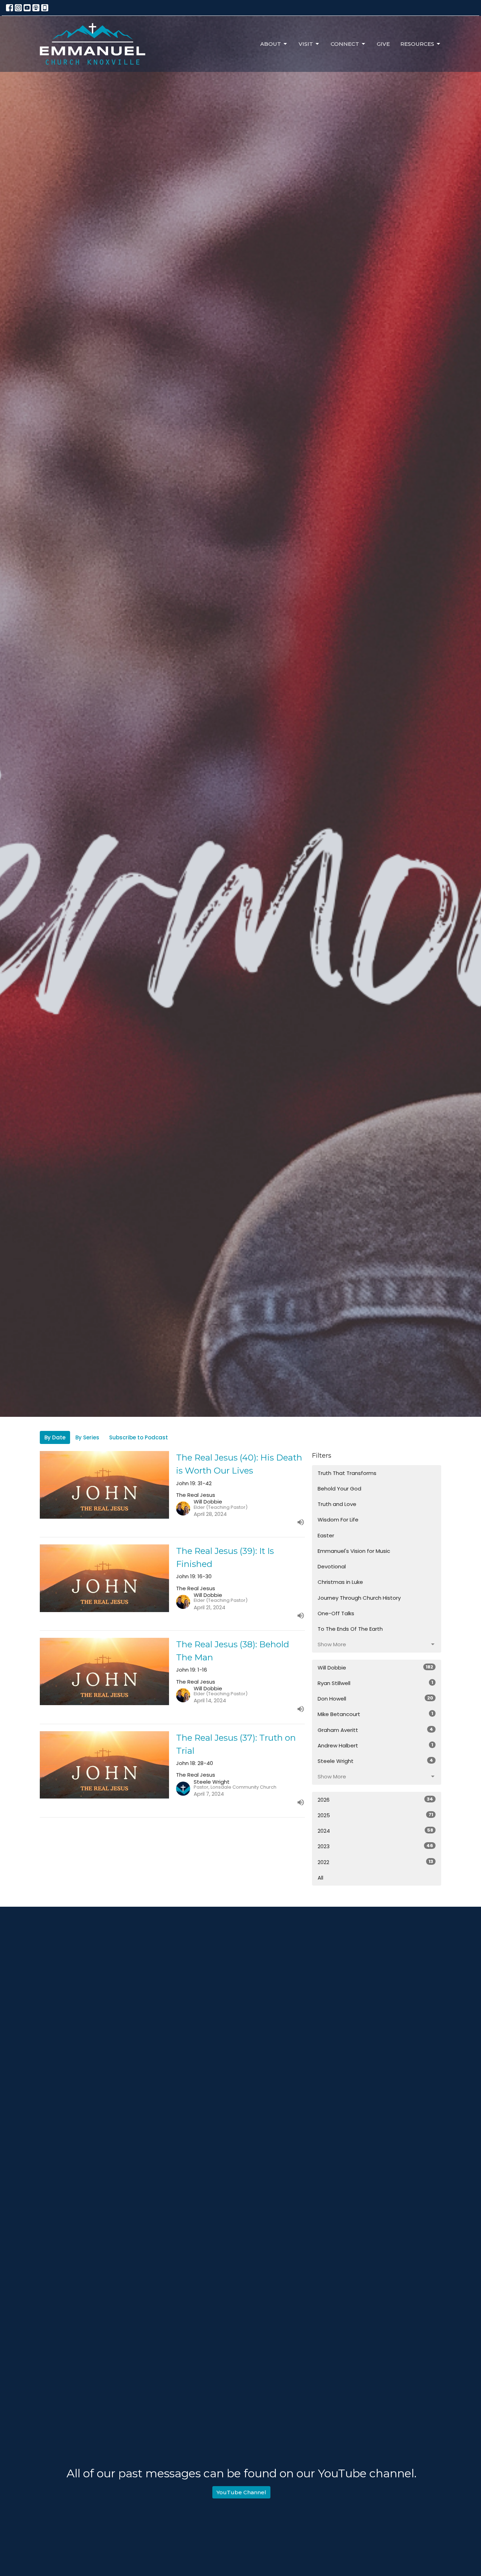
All (320, 1878)
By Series (87, 1437)
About (271, 44)
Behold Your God (339, 1489)
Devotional (332, 1566)
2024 (375, 1831)
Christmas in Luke (340, 1582)
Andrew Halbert (375, 1745)
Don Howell (375, 1698)
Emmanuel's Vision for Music (354, 1551)
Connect (345, 44)
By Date (55, 1437)
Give (383, 44)
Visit (306, 44)
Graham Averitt (375, 1730)
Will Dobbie (375, 1667)
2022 (375, 1862)
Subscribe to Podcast (139, 1437)
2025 (375, 1815)
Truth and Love (337, 1504)
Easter (326, 1535)
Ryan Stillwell (375, 1683)
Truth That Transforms (347, 1473)
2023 (375, 1846)
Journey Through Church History (359, 1598)
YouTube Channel (241, 2492)
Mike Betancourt (375, 1714)
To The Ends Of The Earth (350, 1629)
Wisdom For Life (338, 1520)
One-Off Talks (336, 1613)
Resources (417, 44)
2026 (375, 1800)
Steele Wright (375, 1761)
